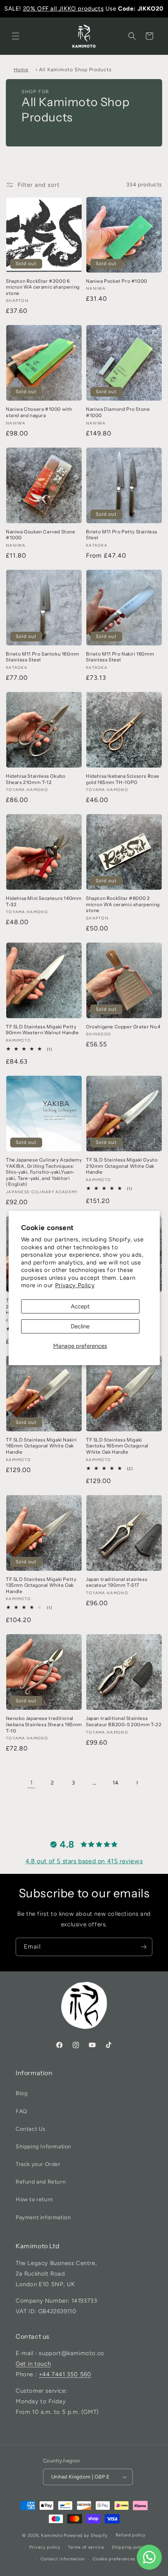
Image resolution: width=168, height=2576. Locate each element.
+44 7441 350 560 (65, 2374)
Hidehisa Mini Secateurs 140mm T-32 (44, 901)
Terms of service (86, 2547)
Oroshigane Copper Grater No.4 (123, 1027)
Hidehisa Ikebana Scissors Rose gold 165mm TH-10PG (123, 779)
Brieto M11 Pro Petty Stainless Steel (122, 535)
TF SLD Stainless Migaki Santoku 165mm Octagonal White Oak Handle (117, 1446)
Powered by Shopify (86, 2535)
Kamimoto (52, 2535)
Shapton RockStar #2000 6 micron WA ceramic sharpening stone (43, 287)
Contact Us (31, 2129)
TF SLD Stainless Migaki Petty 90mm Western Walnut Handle (42, 1030)
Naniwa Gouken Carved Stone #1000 (41, 535)
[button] (16, 36)
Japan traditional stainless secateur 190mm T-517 (117, 1582)
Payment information (43, 2217)
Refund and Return (41, 2182)
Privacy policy (45, 2547)
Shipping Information (44, 2147)
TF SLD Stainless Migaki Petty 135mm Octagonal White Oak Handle (41, 1585)
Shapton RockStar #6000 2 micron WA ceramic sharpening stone (123, 904)
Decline (80, 1326)
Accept (80, 1306)
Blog (21, 2093)
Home (21, 70)
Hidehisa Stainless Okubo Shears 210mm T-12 (36, 779)
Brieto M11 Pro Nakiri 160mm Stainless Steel (120, 657)
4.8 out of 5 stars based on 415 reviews (84, 1861)
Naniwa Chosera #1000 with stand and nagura (39, 412)
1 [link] (31, 1783)
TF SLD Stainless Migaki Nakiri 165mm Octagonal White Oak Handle (41, 1446)
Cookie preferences (114, 2559)
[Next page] (137, 1783)
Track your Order (38, 2164)
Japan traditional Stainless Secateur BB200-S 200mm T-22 (124, 1721)
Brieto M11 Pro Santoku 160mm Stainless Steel (43, 657)
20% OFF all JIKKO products (63, 9)
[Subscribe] (143, 1947)
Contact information (63, 2559)
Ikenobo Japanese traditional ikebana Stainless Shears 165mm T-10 (44, 1724)
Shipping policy (129, 2547)
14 (116, 1783)
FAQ (21, 2111)
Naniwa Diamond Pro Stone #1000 (118, 412)
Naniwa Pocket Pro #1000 (117, 281)
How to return (34, 2199)
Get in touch (33, 2364)
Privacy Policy (75, 1285)
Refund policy (131, 2535)
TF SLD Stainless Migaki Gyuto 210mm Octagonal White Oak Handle (122, 1166)
